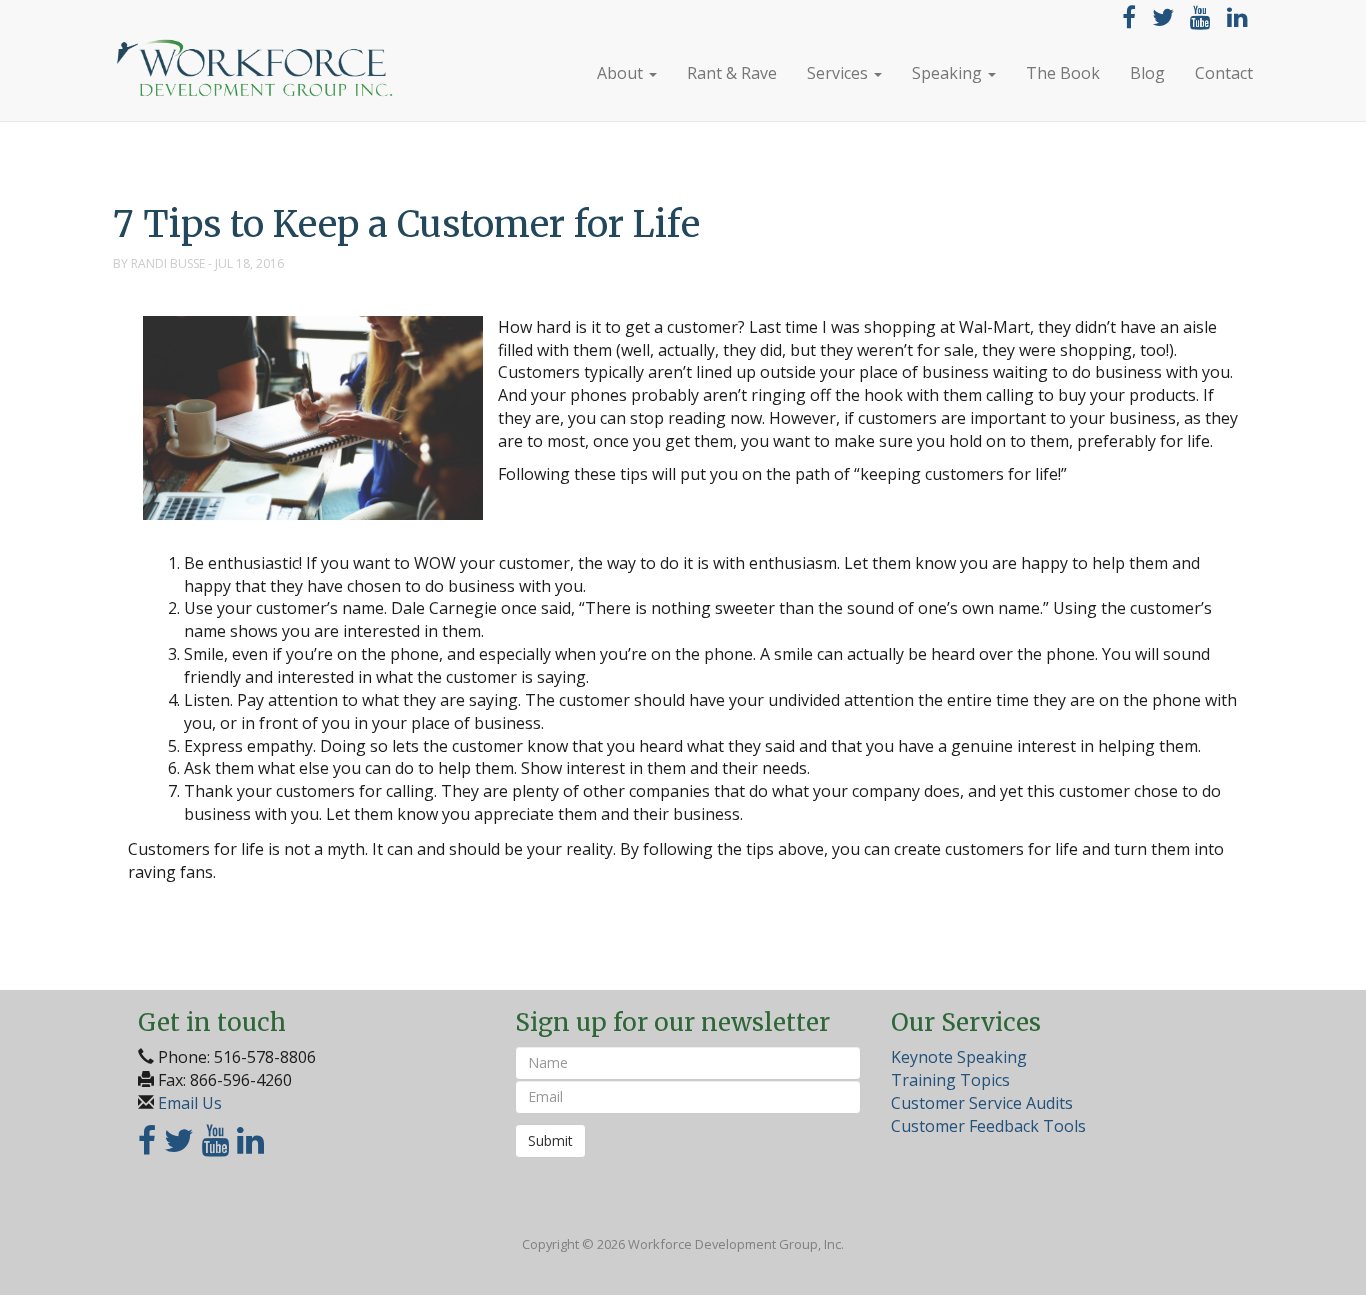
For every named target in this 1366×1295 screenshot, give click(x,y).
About (622, 73)
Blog (1147, 73)
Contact (1224, 73)
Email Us (190, 1103)
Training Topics (950, 1080)
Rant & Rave (732, 73)
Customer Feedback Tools (988, 1126)
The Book (1063, 73)
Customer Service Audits (982, 1103)
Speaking (949, 73)
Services (839, 73)
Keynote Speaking (959, 1057)
